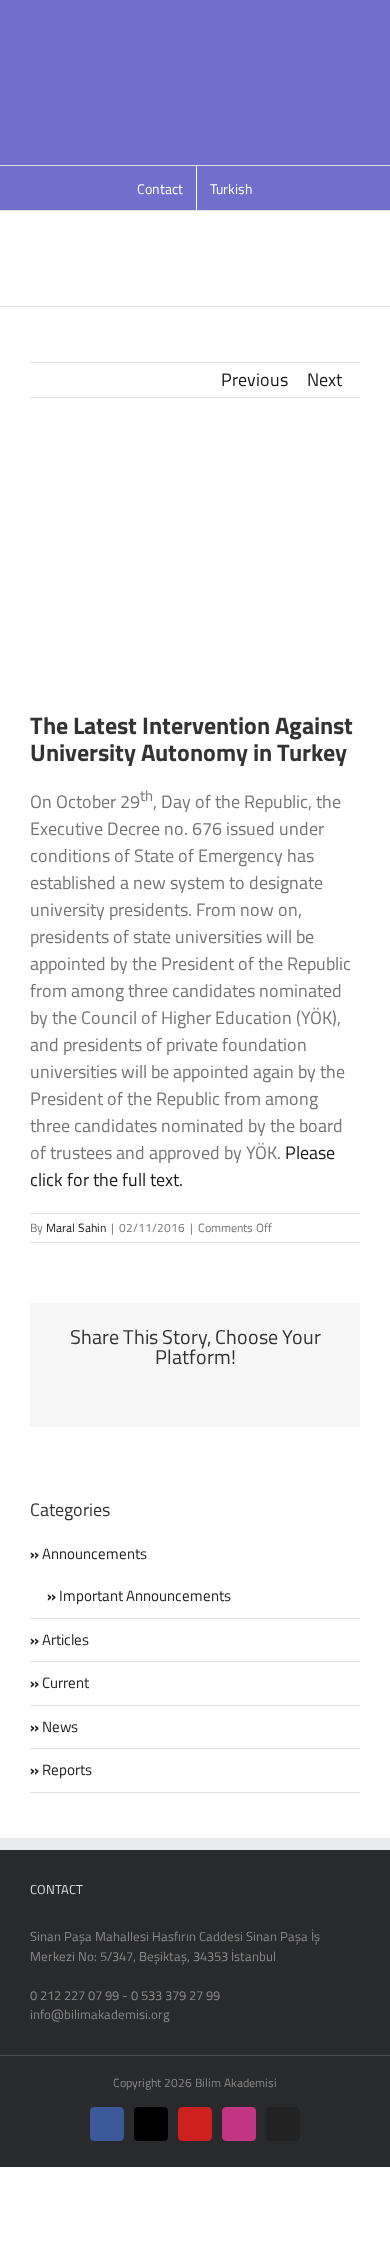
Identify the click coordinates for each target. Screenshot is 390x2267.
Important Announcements (145, 1596)
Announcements (94, 1554)
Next (324, 379)
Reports (67, 1770)
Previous (254, 379)
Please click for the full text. (182, 1166)
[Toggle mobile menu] (352, 231)
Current (65, 1683)
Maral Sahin (76, 1227)
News (60, 1727)
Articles (65, 1640)
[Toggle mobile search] (316, 231)
